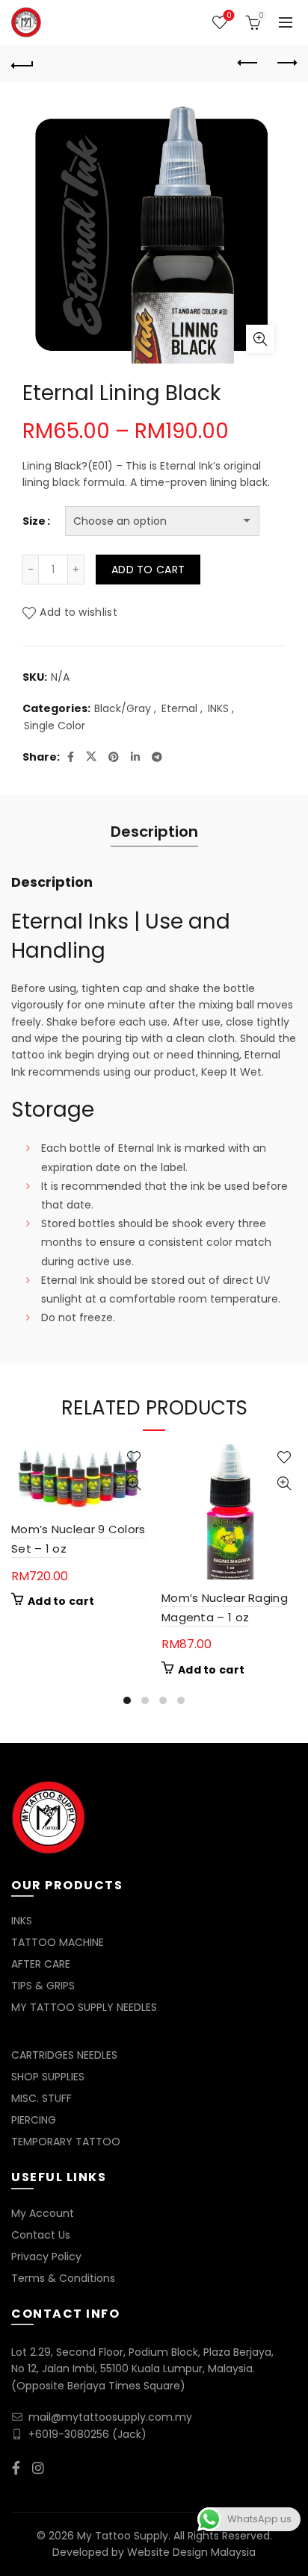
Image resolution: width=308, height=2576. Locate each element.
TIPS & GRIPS (43, 1986)
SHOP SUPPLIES (48, 2077)
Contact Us (41, 2235)
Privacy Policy (46, 2257)
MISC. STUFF (41, 2098)
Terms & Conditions (63, 2278)
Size (34, 521)
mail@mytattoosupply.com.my (110, 2417)
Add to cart (148, 570)
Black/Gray (123, 709)
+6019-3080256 (69, 2434)
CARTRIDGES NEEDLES (64, 2055)
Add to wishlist (78, 612)
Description (154, 832)
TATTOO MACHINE (58, 1942)
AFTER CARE (41, 1964)
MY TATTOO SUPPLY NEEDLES (84, 2007)
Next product (286, 63)
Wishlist (229, 16)
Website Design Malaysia (191, 2552)
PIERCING (34, 2120)
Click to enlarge (260, 339)
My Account (43, 2213)
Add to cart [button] (61, 1601)
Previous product (248, 63)
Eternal (179, 709)
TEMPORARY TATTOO (66, 2142)
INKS (218, 709)
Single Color (55, 726)
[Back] (22, 63)
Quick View (133, 1484)
